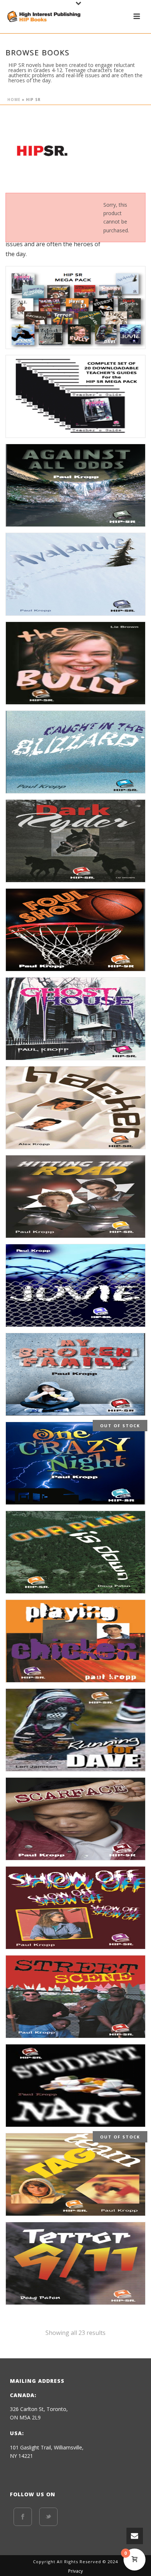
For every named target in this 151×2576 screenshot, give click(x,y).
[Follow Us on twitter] (48, 2517)
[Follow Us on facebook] (23, 2517)
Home (14, 100)
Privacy (75, 2571)
